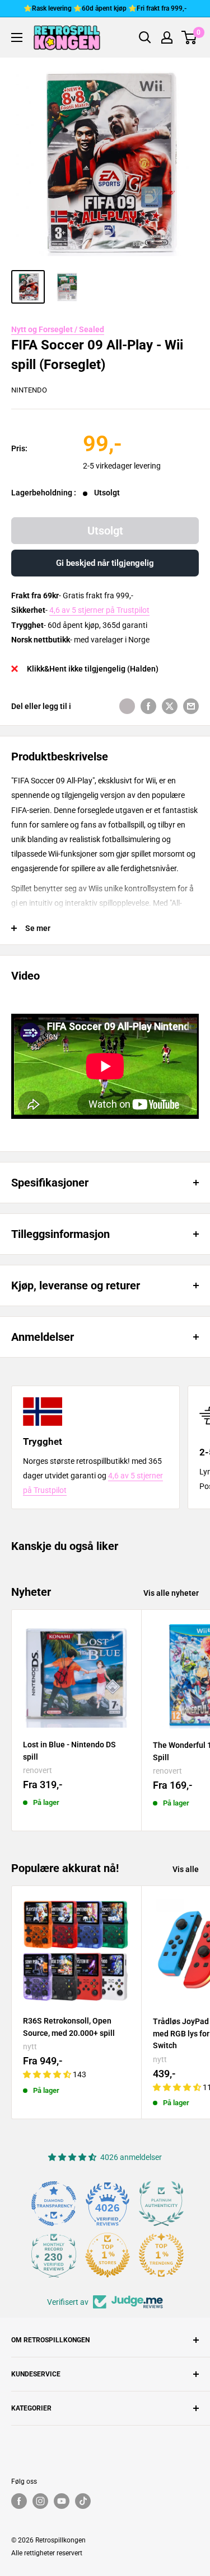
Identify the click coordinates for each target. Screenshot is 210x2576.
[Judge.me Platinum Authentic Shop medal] (161, 2204)
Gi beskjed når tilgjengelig (105, 563)
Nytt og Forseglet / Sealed (58, 329)
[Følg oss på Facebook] (19, 2501)
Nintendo (29, 390)
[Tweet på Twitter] (170, 706)
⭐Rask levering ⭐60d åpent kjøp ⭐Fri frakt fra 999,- (105, 8)
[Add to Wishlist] (127, 706)
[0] (190, 37)
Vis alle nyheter (171, 1593)
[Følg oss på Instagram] (40, 2501)
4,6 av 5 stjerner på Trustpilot (99, 610)
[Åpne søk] (145, 37)
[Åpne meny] (17, 37)
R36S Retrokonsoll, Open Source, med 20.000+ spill (69, 2027)
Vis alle (186, 1869)
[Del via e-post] (191, 706)
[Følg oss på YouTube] (62, 2501)
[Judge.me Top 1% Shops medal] (108, 2255)
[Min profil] (167, 37)
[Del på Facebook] (148, 706)
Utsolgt (105, 531)
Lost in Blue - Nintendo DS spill (69, 1751)
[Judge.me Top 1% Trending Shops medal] (161, 2255)
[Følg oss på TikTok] (83, 2501)
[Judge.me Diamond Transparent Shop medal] (54, 2204)
